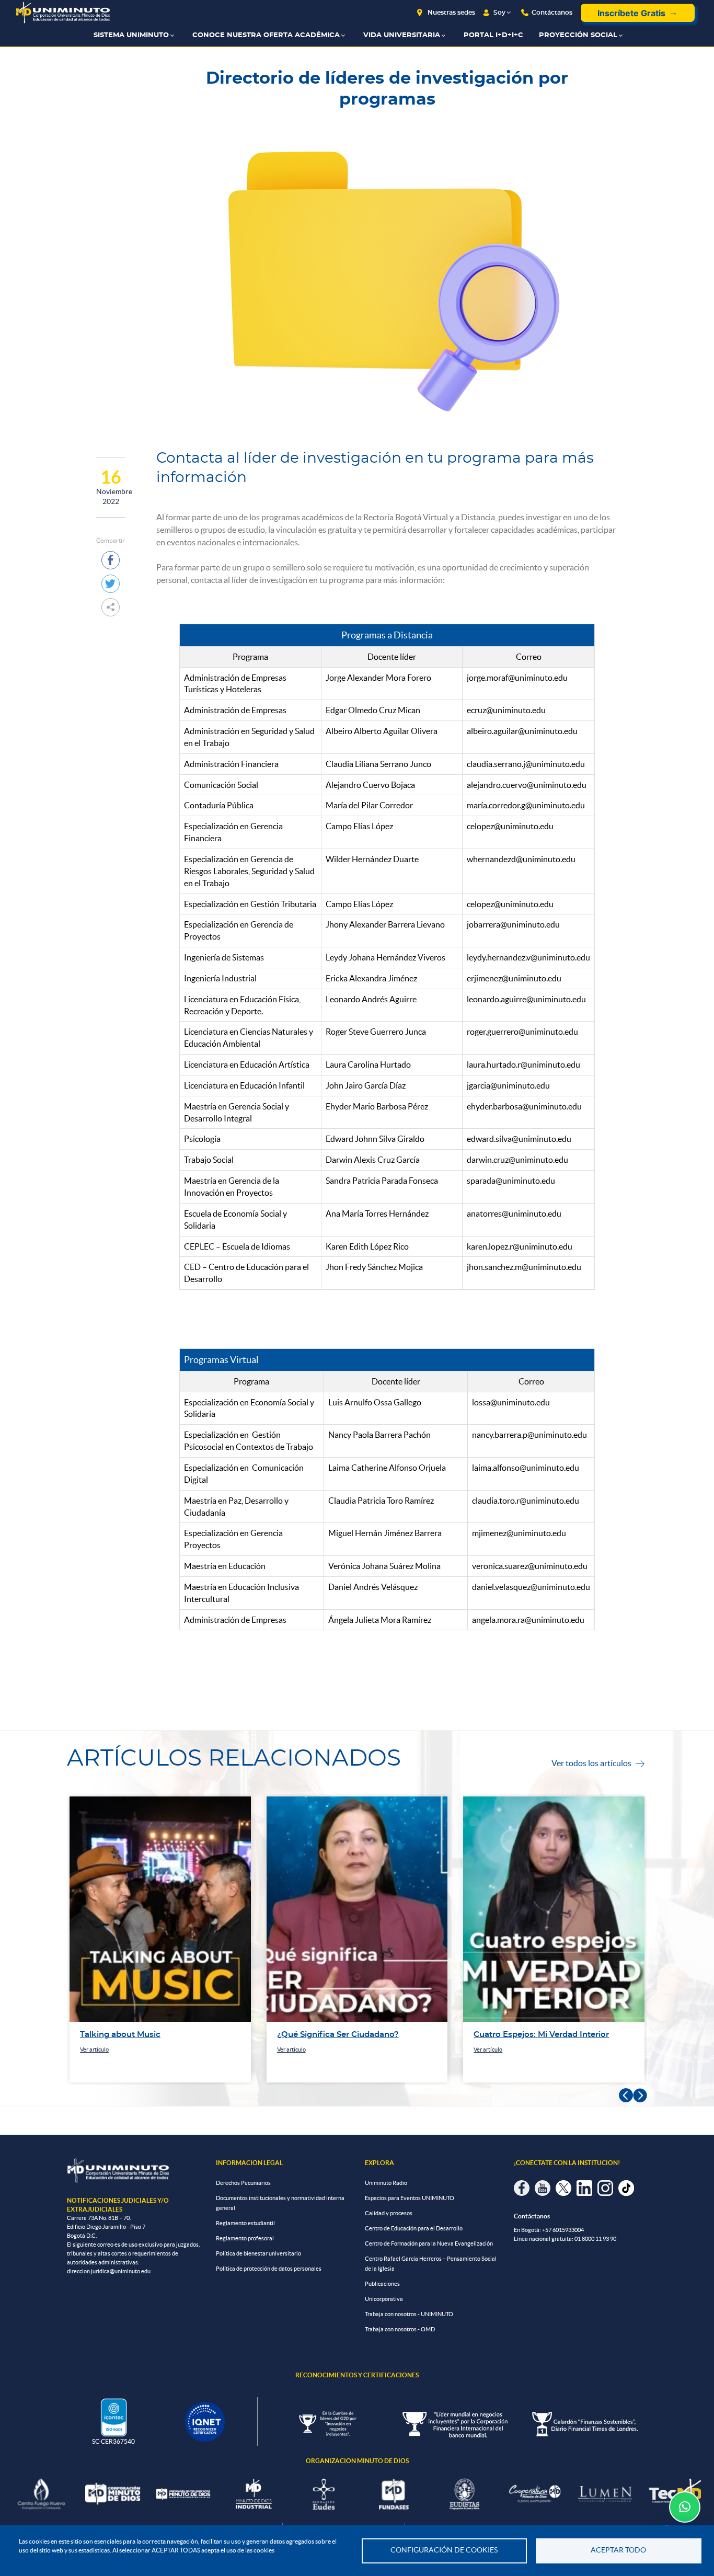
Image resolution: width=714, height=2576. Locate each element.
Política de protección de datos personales (269, 2269)
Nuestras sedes (451, 13)
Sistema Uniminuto (131, 35)
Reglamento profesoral (245, 2238)
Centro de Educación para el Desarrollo (414, 2228)
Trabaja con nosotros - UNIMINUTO (409, 2314)
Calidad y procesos (389, 2213)
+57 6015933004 (563, 2230)
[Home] (63, 13)
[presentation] (626, 2096)
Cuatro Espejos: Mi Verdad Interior (345, 2035)
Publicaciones (382, 2284)
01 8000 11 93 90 (595, 2239)
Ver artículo (95, 2050)
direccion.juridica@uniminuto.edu (109, 2271)
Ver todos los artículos (598, 1763)
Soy (499, 13)
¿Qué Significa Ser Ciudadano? (141, 2035)
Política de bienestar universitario (258, 2253)
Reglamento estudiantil (245, 2223)
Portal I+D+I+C (493, 35)
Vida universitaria (402, 35)
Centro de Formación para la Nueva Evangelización (429, 2243)
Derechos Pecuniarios (243, 2183)
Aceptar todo (618, 2550)
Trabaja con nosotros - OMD (400, 2329)
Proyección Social (578, 35)
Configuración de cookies (444, 2550)
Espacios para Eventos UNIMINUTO (410, 2198)
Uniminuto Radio (386, 2183)
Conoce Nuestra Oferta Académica (266, 35)
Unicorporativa (384, 2299)
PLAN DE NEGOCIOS (515, 2035)
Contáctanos (552, 13)
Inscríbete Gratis (631, 13)
